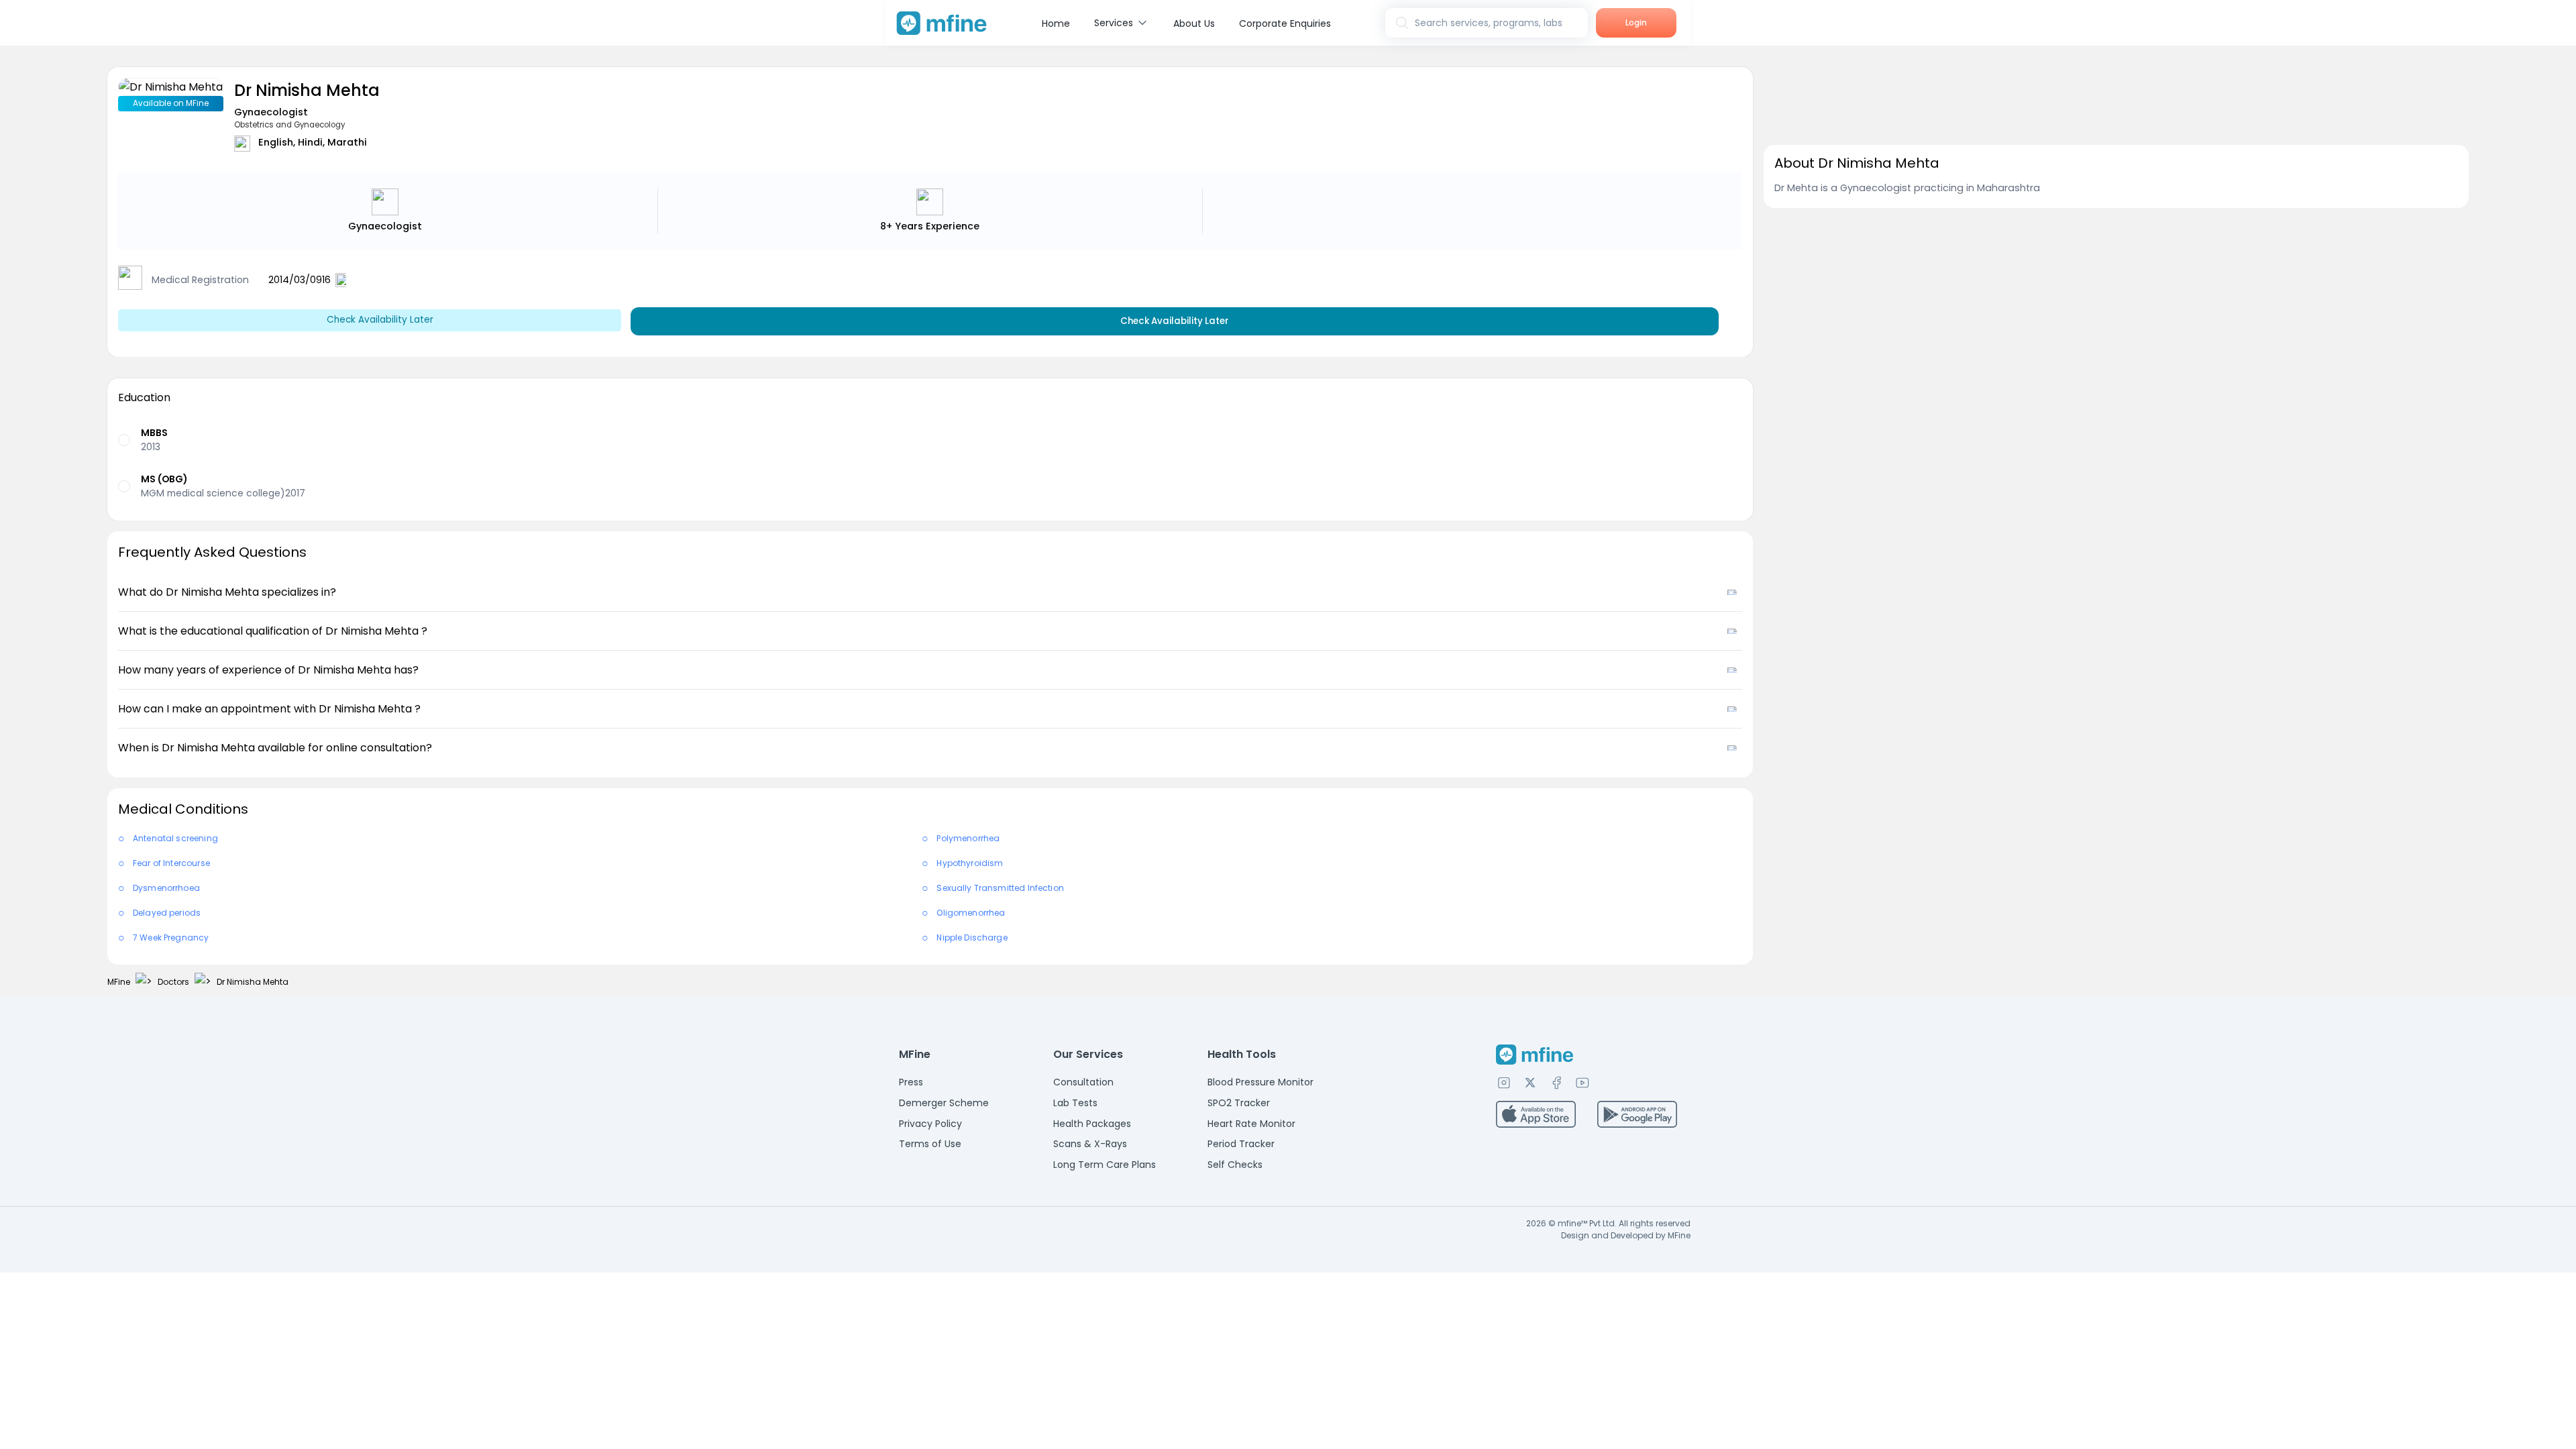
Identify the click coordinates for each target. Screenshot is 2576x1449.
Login (1636, 22)
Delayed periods (167, 913)
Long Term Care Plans (1105, 1165)
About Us (1194, 23)
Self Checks (1235, 1165)
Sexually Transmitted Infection (1000, 888)
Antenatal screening (175, 838)
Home (1056, 23)
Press (911, 1082)
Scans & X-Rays (1090, 1144)
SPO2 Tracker (1239, 1103)
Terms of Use (930, 1144)
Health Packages (1092, 1124)
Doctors (173, 982)
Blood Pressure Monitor (1260, 1082)
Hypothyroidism (970, 863)
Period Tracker (1241, 1144)
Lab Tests (1075, 1103)
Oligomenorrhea (971, 913)
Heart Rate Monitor (1251, 1124)
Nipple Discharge (972, 937)
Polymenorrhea (968, 838)
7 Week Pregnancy (171, 937)
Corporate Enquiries (1285, 23)
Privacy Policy (930, 1124)
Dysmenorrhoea (166, 888)
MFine (119, 982)
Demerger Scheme (944, 1103)
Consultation (1083, 1082)
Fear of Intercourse (171, 863)
